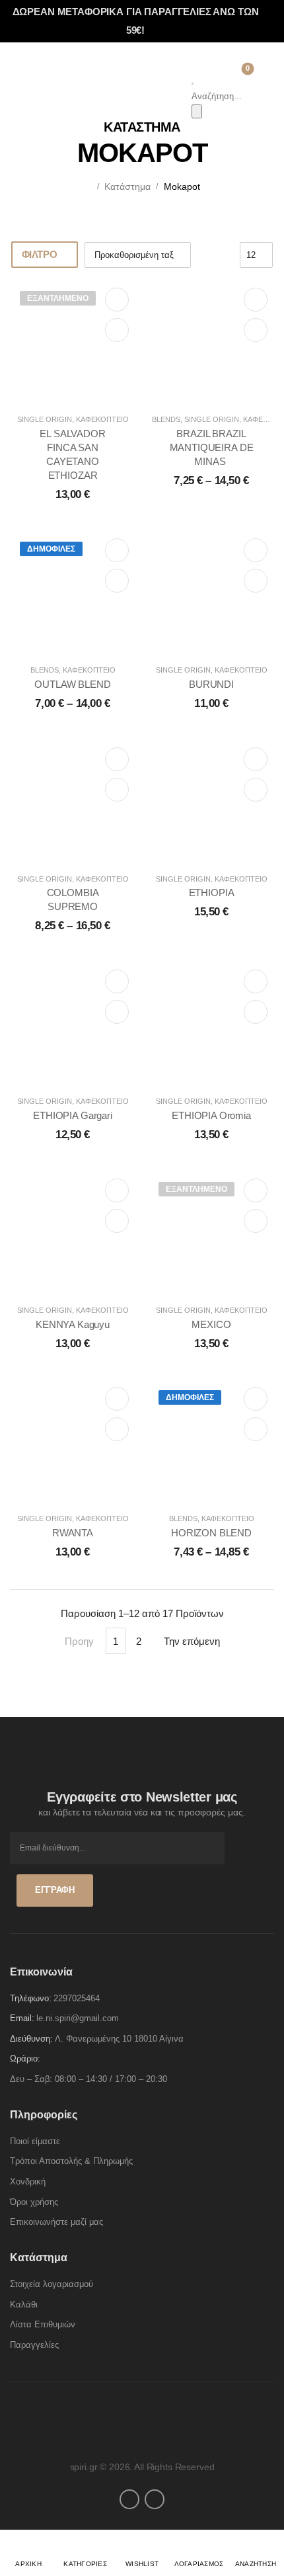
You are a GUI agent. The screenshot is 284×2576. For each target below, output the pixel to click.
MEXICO (211, 1324)
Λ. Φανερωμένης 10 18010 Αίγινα (119, 2039)
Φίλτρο (40, 254)
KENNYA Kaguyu (73, 1324)
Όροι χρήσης (34, 2202)
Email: (22, 2018)
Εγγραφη (55, 1890)
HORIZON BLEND (211, 1533)
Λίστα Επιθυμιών (43, 2324)
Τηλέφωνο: (31, 1998)
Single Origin (45, 419)
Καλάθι (24, 2305)
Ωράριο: (25, 2058)
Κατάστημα (127, 187)
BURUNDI (211, 684)
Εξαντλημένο (58, 298)
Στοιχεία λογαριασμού (52, 2284)
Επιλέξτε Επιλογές (256, 300)
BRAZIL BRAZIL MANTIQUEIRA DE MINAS (212, 447)
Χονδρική (28, 2181)
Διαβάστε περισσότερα (117, 300)
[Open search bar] (193, 82)
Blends (166, 419)
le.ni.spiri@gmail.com (78, 2018)
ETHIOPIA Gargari (73, 1115)
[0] (237, 73)
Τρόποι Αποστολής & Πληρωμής (71, 2161)
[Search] (197, 111)
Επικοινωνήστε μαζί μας (56, 2222)
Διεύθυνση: (31, 2039)
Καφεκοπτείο (102, 419)
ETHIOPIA (212, 893)
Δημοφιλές (51, 549)
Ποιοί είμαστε (35, 2141)
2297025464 (77, 1998)
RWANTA (73, 1533)
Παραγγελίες (34, 2345)
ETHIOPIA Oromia (211, 1115)
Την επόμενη (192, 1641)
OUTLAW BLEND (72, 684)
